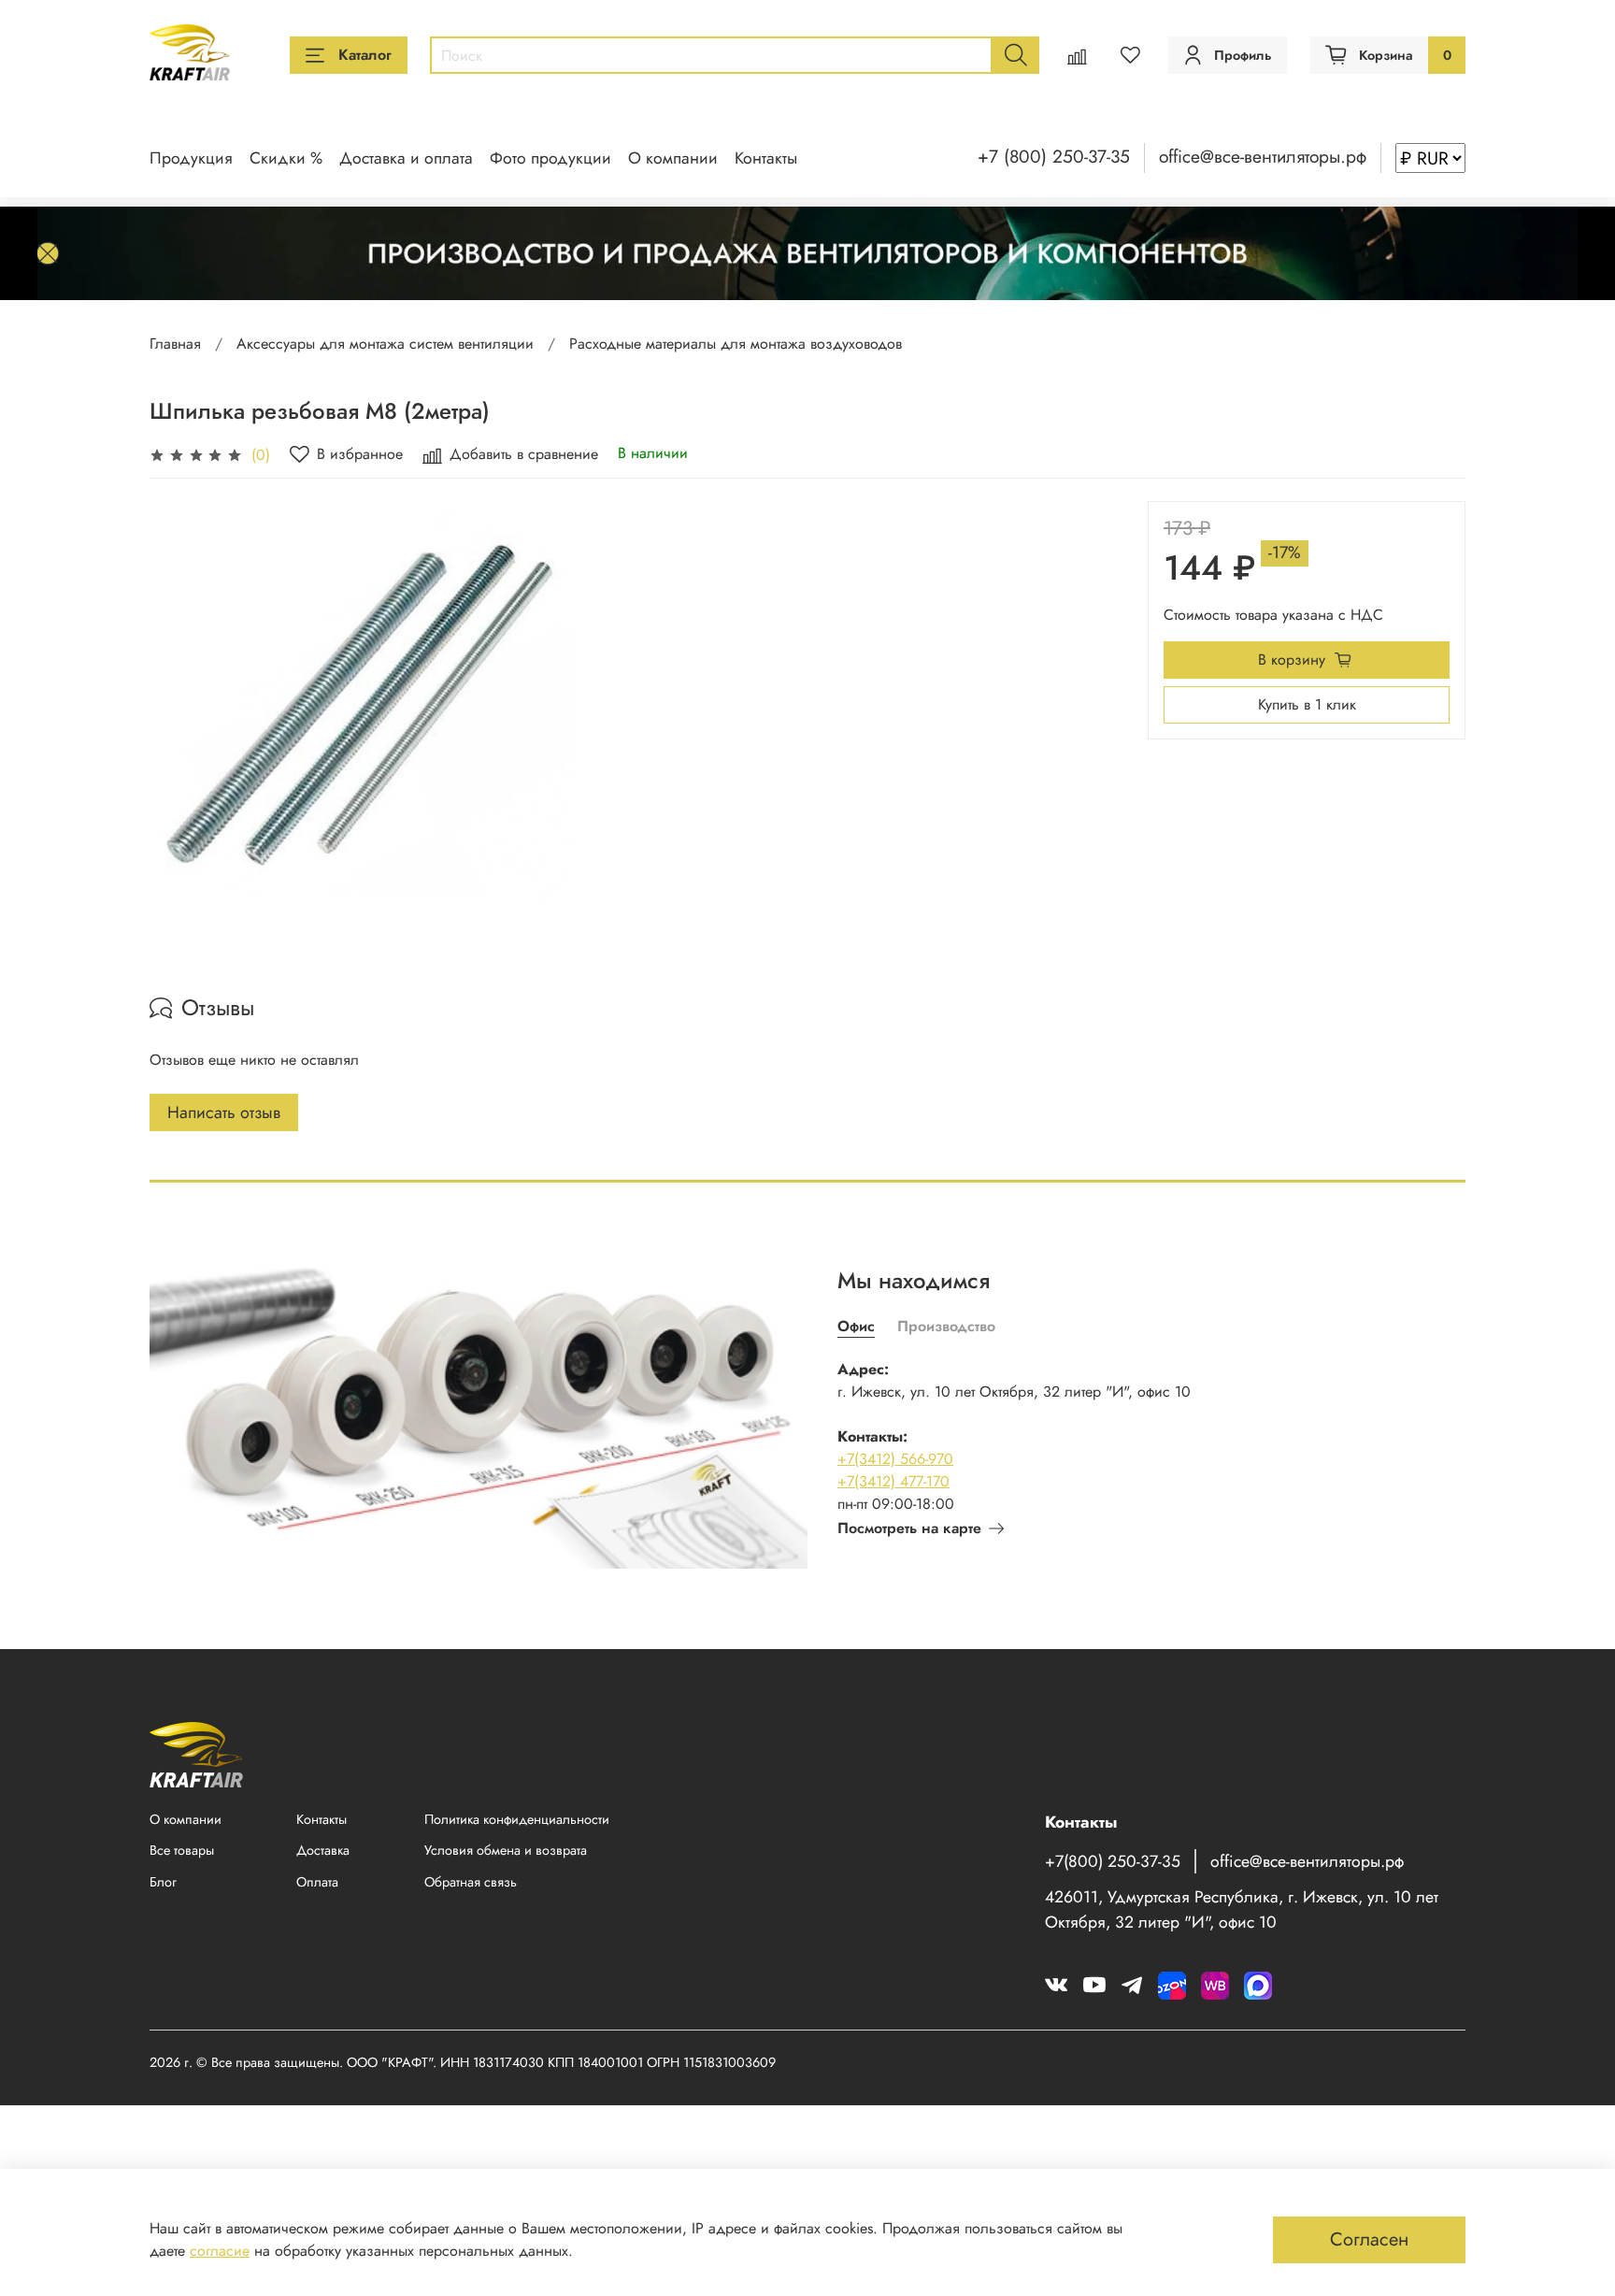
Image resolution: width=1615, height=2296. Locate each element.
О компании (673, 158)
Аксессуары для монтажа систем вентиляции (385, 344)
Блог (163, 1882)
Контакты (766, 158)
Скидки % (286, 158)
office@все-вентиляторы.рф (1263, 156)
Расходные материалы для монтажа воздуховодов (736, 344)
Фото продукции (550, 158)
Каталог (365, 55)
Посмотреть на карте (909, 1528)
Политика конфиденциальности (517, 1819)
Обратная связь (471, 1882)
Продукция (191, 158)
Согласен (1369, 2239)
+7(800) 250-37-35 (1113, 1861)
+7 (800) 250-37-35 (1054, 156)
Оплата (317, 1882)
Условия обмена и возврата (506, 1850)
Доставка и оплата (406, 158)
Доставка (323, 1850)
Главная (175, 344)
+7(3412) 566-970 (895, 1459)
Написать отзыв (224, 1112)
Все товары (182, 1850)
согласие (220, 2251)
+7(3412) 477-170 (893, 1481)
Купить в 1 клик (1307, 704)
